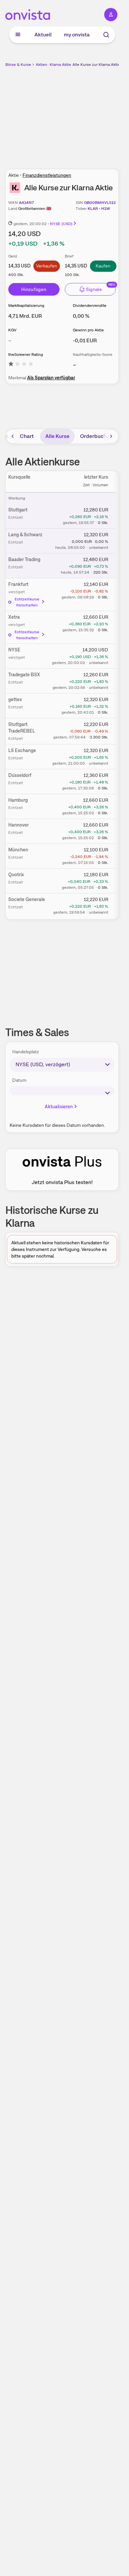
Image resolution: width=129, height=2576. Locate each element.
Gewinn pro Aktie (88, 330)
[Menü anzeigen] (18, 35)
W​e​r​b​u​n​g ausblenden (86, 114)
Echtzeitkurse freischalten (27, 602)
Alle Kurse (57, 436)
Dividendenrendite (90, 306)
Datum (19, 1080)
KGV (12, 330)
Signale (94, 289)
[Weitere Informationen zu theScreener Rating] (21, 365)
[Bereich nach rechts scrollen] (111, 436)
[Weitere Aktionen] (118, 511)
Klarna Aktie (60, 65)
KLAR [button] (93, 209)
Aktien (42, 65)
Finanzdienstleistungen (47, 175)
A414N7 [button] (26, 203)
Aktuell (43, 35)
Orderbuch (93, 436)
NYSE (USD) (61, 224)
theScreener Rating (26, 355)
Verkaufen (47, 266)
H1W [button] (106, 209)
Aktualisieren (59, 1107)
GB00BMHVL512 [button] (100, 203)
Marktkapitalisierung (26, 306)
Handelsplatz (26, 1052)
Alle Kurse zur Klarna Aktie (96, 65)
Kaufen (103, 266)
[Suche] (106, 35)
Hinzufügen (34, 289)
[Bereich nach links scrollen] (13, 436)
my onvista (77, 35)
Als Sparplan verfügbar (51, 378)
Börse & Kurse (18, 65)
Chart (27, 436)
